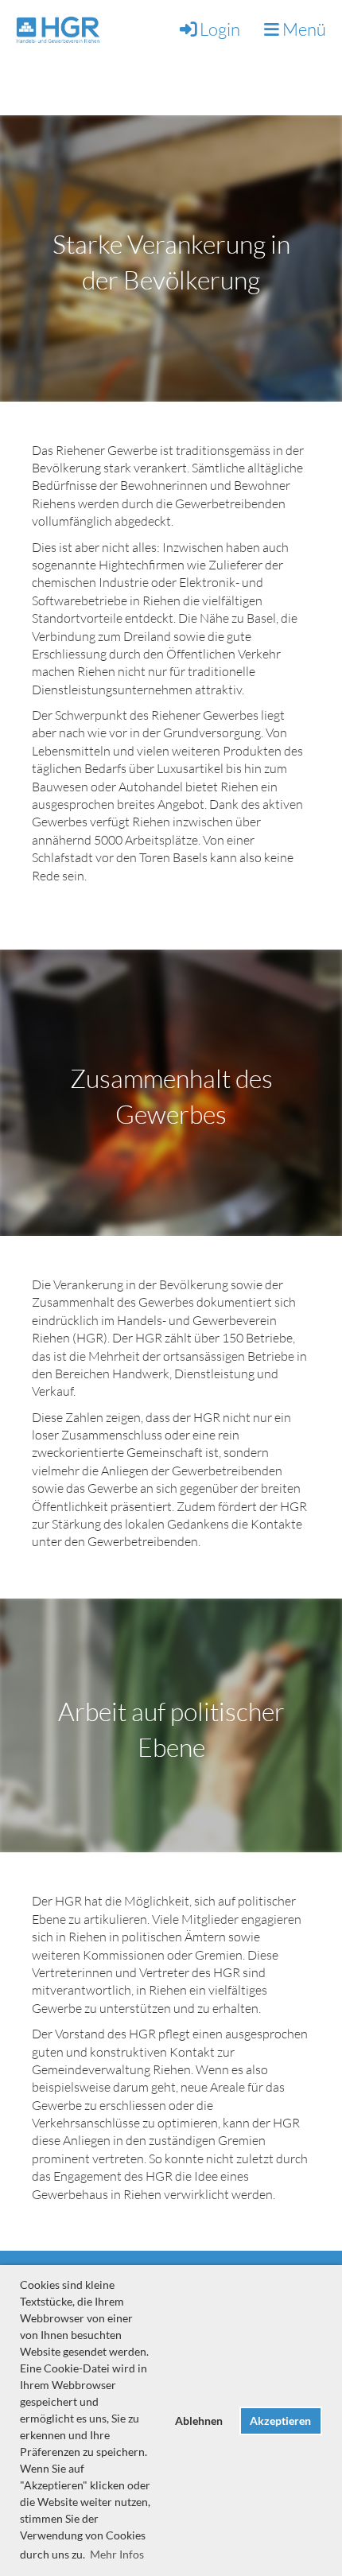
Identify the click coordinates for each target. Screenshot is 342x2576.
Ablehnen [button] (199, 2421)
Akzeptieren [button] (280, 2421)
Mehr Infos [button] (117, 2554)
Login (220, 29)
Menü (303, 29)
